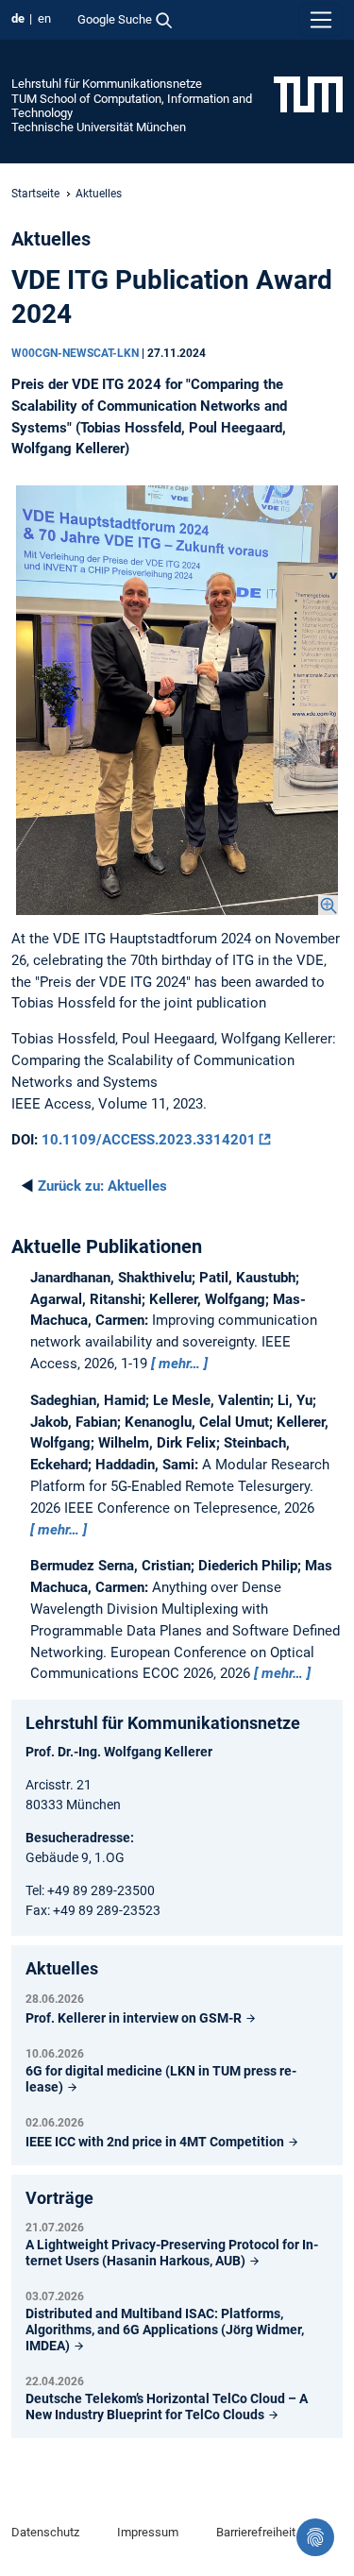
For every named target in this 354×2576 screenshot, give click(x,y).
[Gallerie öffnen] (177, 700)
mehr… (179, 1364)
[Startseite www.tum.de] (308, 93)
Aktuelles (102, 1186)
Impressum (148, 2532)
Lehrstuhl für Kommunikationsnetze (107, 84)
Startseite (35, 194)
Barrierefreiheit (256, 2532)
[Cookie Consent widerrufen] (315, 2537)
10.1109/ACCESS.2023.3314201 (149, 1140)
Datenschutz (45, 2532)
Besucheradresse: (80, 1838)
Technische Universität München (99, 127)
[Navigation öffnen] (321, 20)
